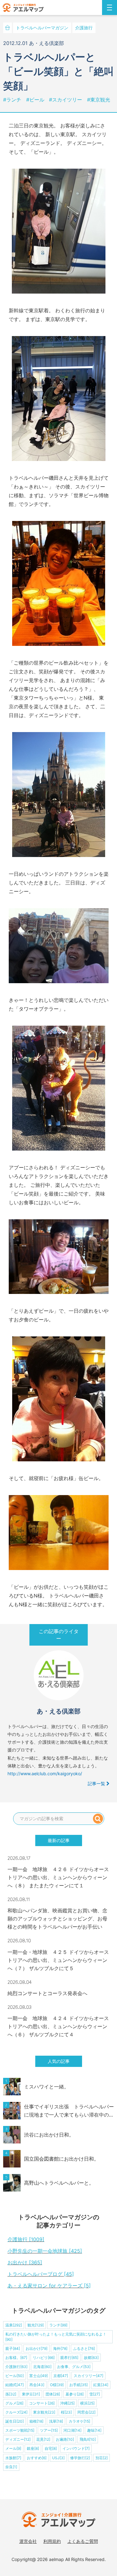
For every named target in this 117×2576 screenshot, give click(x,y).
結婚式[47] (15, 2385)
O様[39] (57, 2385)
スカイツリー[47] (88, 2376)
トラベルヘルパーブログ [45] (41, 2274)
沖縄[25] (67, 2403)
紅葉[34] (101, 2385)
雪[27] (95, 2394)
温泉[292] (14, 2325)
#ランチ (13, 100)
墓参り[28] (75, 2394)
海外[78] (60, 2348)
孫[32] (11, 2394)
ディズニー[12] (18, 2439)
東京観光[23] (44, 2412)
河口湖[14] (72, 2430)
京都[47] (61, 2376)
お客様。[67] (16, 2358)
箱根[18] (36, 2421)
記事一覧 (97, 1783)
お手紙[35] (78, 2385)
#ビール (36, 100)
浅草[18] (56, 2421)
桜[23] (66, 2412)
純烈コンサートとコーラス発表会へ (47, 1993)
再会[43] (37, 2385)
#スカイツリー (66, 100)
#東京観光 (99, 100)
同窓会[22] (86, 2412)
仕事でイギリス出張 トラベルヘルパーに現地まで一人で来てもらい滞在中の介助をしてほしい (69, 2111)
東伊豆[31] (31, 2394)
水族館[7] (13, 2458)
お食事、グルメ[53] (74, 2367)
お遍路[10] (65, 2439)
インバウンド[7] (76, 2448)
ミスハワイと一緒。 (46, 2087)
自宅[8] (51, 2448)
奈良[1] (11, 2467)
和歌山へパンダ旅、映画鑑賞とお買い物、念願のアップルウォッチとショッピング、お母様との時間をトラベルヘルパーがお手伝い (57, 1919)
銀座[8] (33, 2448)
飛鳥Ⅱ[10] (88, 2439)
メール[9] (13, 2448)
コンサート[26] (42, 2403)
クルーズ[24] (16, 2412)
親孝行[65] (69, 2358)
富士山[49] (39, 2376)
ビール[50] (15, 2376)
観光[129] (36, 2325)
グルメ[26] (14, 2403)
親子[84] (13, 2348)
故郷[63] (91, 2358)
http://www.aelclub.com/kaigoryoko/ (45, 1773)
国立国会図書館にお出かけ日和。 (61, 2159)
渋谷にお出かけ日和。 (49, 2135)
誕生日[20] (15, 2421)
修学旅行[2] (80, 2458)
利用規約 (52, 2541)
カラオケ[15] (79, 2421)
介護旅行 (84, 28)
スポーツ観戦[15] (20, 2430)
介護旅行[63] (16, 2367)
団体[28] (53, 2394)
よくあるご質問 (83, 2541)
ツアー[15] (49, 2430)
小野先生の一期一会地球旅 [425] (45, 2251)
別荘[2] (102, 2458)
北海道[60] (42, 2367)
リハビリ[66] (44, 2358)
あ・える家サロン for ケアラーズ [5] (49, 2286)
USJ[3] (58, 2458)
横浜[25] (87, 2403)
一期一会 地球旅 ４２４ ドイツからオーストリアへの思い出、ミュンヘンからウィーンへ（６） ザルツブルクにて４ (58, 2026)
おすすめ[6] (37, 2458)
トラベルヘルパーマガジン (42, 28)
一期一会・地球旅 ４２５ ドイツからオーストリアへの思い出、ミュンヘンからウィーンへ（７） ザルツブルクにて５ (58, 1960)
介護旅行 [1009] (26, 2239)
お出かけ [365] (25, 2262)
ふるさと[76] (84, 2348)
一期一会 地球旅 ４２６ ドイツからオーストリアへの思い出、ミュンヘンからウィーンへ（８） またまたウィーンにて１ (58, 1877)
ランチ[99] (58, 2325)
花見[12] (43, 2439)
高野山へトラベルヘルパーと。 (59, 2183)
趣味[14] (94, 2430)
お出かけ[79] (37, 2348)
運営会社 (28, 2541)
